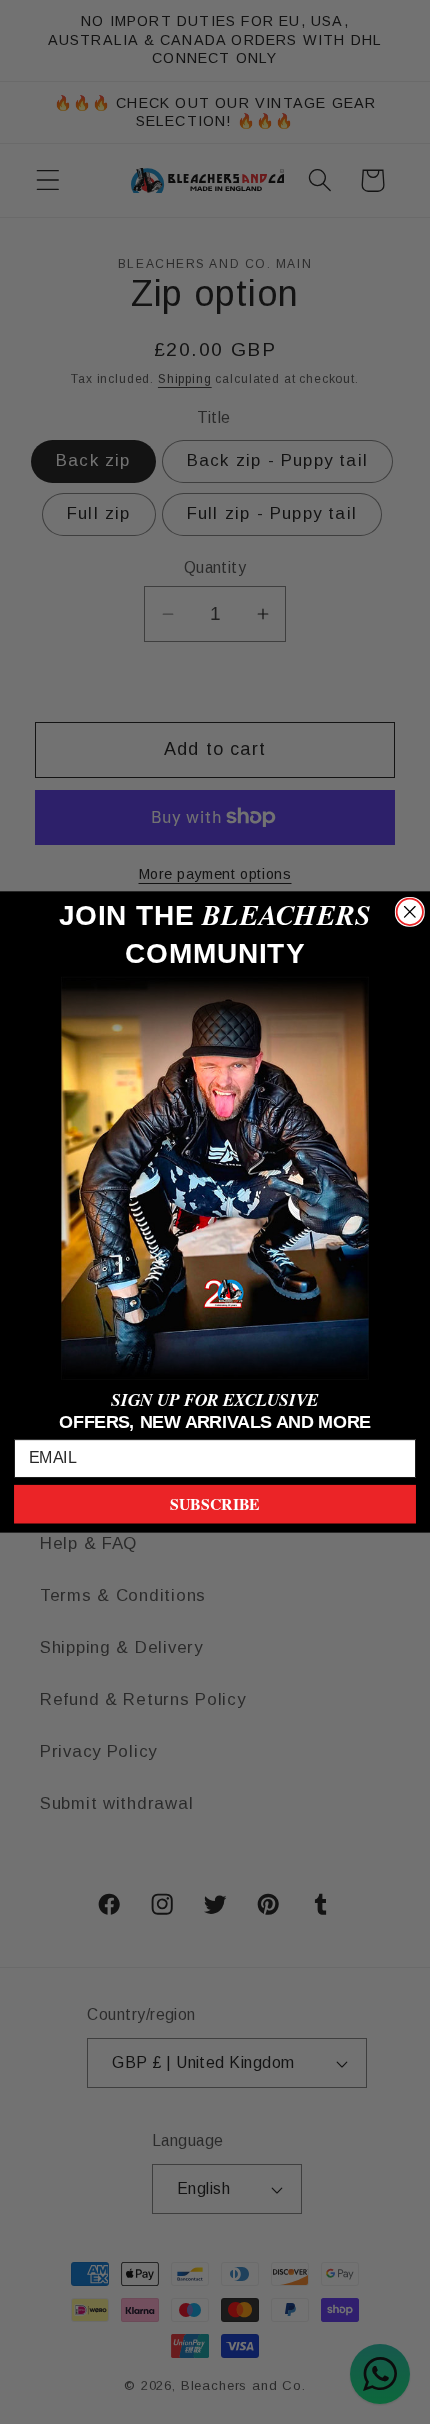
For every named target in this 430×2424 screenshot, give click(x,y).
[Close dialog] (410, 912)
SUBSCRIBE (215, 1504)
